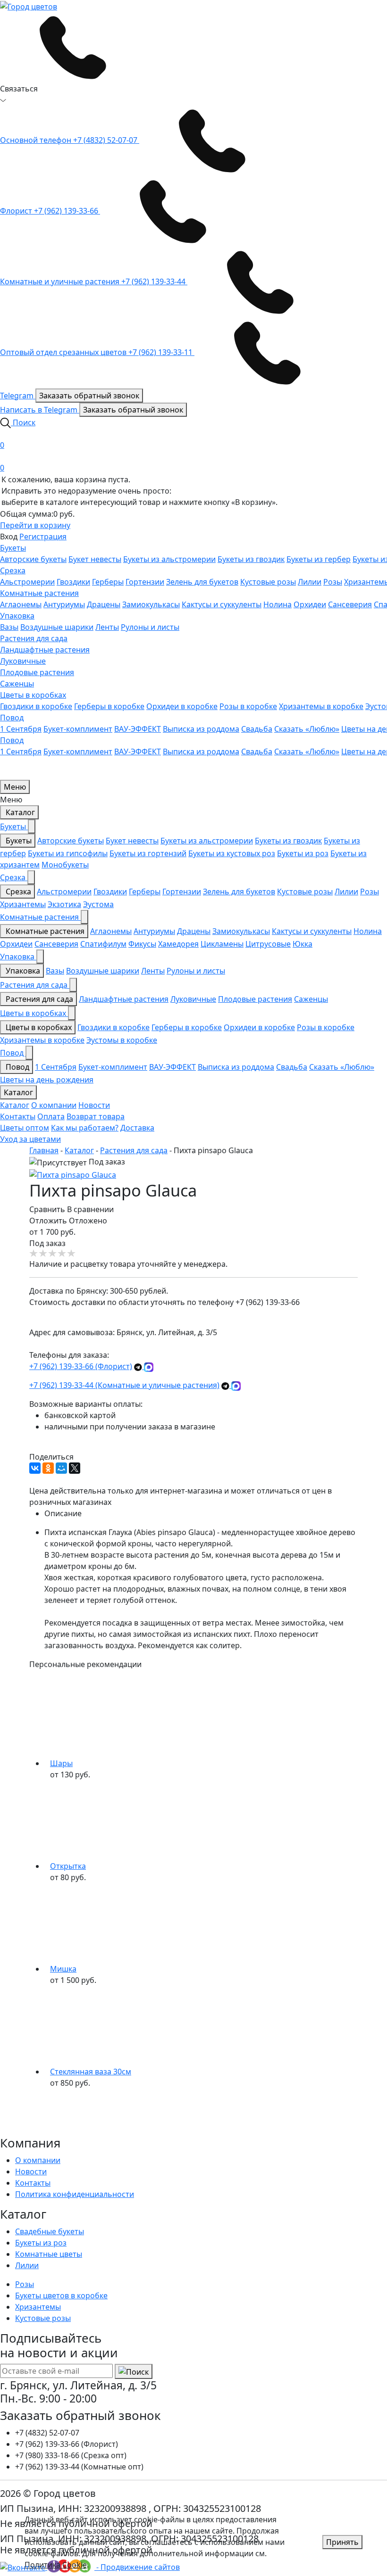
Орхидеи (310, 604)
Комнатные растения (39, 593)
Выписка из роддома (201, 729)
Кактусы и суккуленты (222, 604)
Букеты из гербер (319, 559)
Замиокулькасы (151, 604)
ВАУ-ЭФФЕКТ (138, 729)
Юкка (303, 944)
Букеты (13, 548)
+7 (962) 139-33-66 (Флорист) (81, 1366)
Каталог (19, 812)
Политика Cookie (56, 2565)
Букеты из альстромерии (169, 559)
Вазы (9, 627)
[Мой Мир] (61, 1468)
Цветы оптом (25, 1128)
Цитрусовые (268, 944)
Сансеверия (350, 604)
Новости (94, 1105)
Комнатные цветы (49, 2254)
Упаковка (17, 616)
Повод (12, 718)
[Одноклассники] (48, 1468)
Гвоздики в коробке (36, 706)
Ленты (107, 627)
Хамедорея (178, 944)
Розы (333, 582)
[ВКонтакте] (35, 1468)
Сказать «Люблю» (307, 729)
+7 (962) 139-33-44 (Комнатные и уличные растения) (124, 1385)
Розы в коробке (248, 706)
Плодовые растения (37, 672)
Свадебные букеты (50, 2231)
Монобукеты (65, 865)
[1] (34, 1254)
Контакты (18, 1116)
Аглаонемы (21, 604)
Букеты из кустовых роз (232, 853)
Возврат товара (96, 1116)
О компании (54, 1105)
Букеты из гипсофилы (68, 853)
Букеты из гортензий (148, 853)
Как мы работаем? (85, 1128)
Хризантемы (23, 904)
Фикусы (142, 944)
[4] (62, 1254)
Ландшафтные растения (45, 650)
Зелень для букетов (202, 582)
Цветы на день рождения (47, 1080)
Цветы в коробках (33, 695)
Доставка (137, 1128)
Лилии (310, 582)
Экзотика (64, 904)
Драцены (104, 604)
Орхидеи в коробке (182, 706)
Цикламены (222, 944)
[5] (72, 1254)
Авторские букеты (33, 559)
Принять (342, 2542)
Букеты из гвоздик (251, 559)
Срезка (13, 570)
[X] (75, 1468)
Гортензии (145, 582)
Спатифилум (103, 944)
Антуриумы (64, 604)
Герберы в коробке (109, 706)
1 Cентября (21, 729)
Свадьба (257, 729)
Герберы (108, 582)
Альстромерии (27, 582)
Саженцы (17, 684)
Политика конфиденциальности (75, 2194)
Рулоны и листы (150, 627)
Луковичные (23, 661)
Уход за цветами (30, 1139)
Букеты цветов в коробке (61, 2295)
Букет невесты (95, 559)
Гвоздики (73, 582)
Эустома (98, 904)
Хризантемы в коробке (321, 706)
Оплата (51, 1116)
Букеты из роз (303, 853)
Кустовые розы (268, 582)
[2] (43, 1254)
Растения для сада (34, 638)
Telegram (18, 396)
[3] (53, 1254)
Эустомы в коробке (122, 1040)
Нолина (278, 604)
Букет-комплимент (78, 729)
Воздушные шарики (57, 627)
